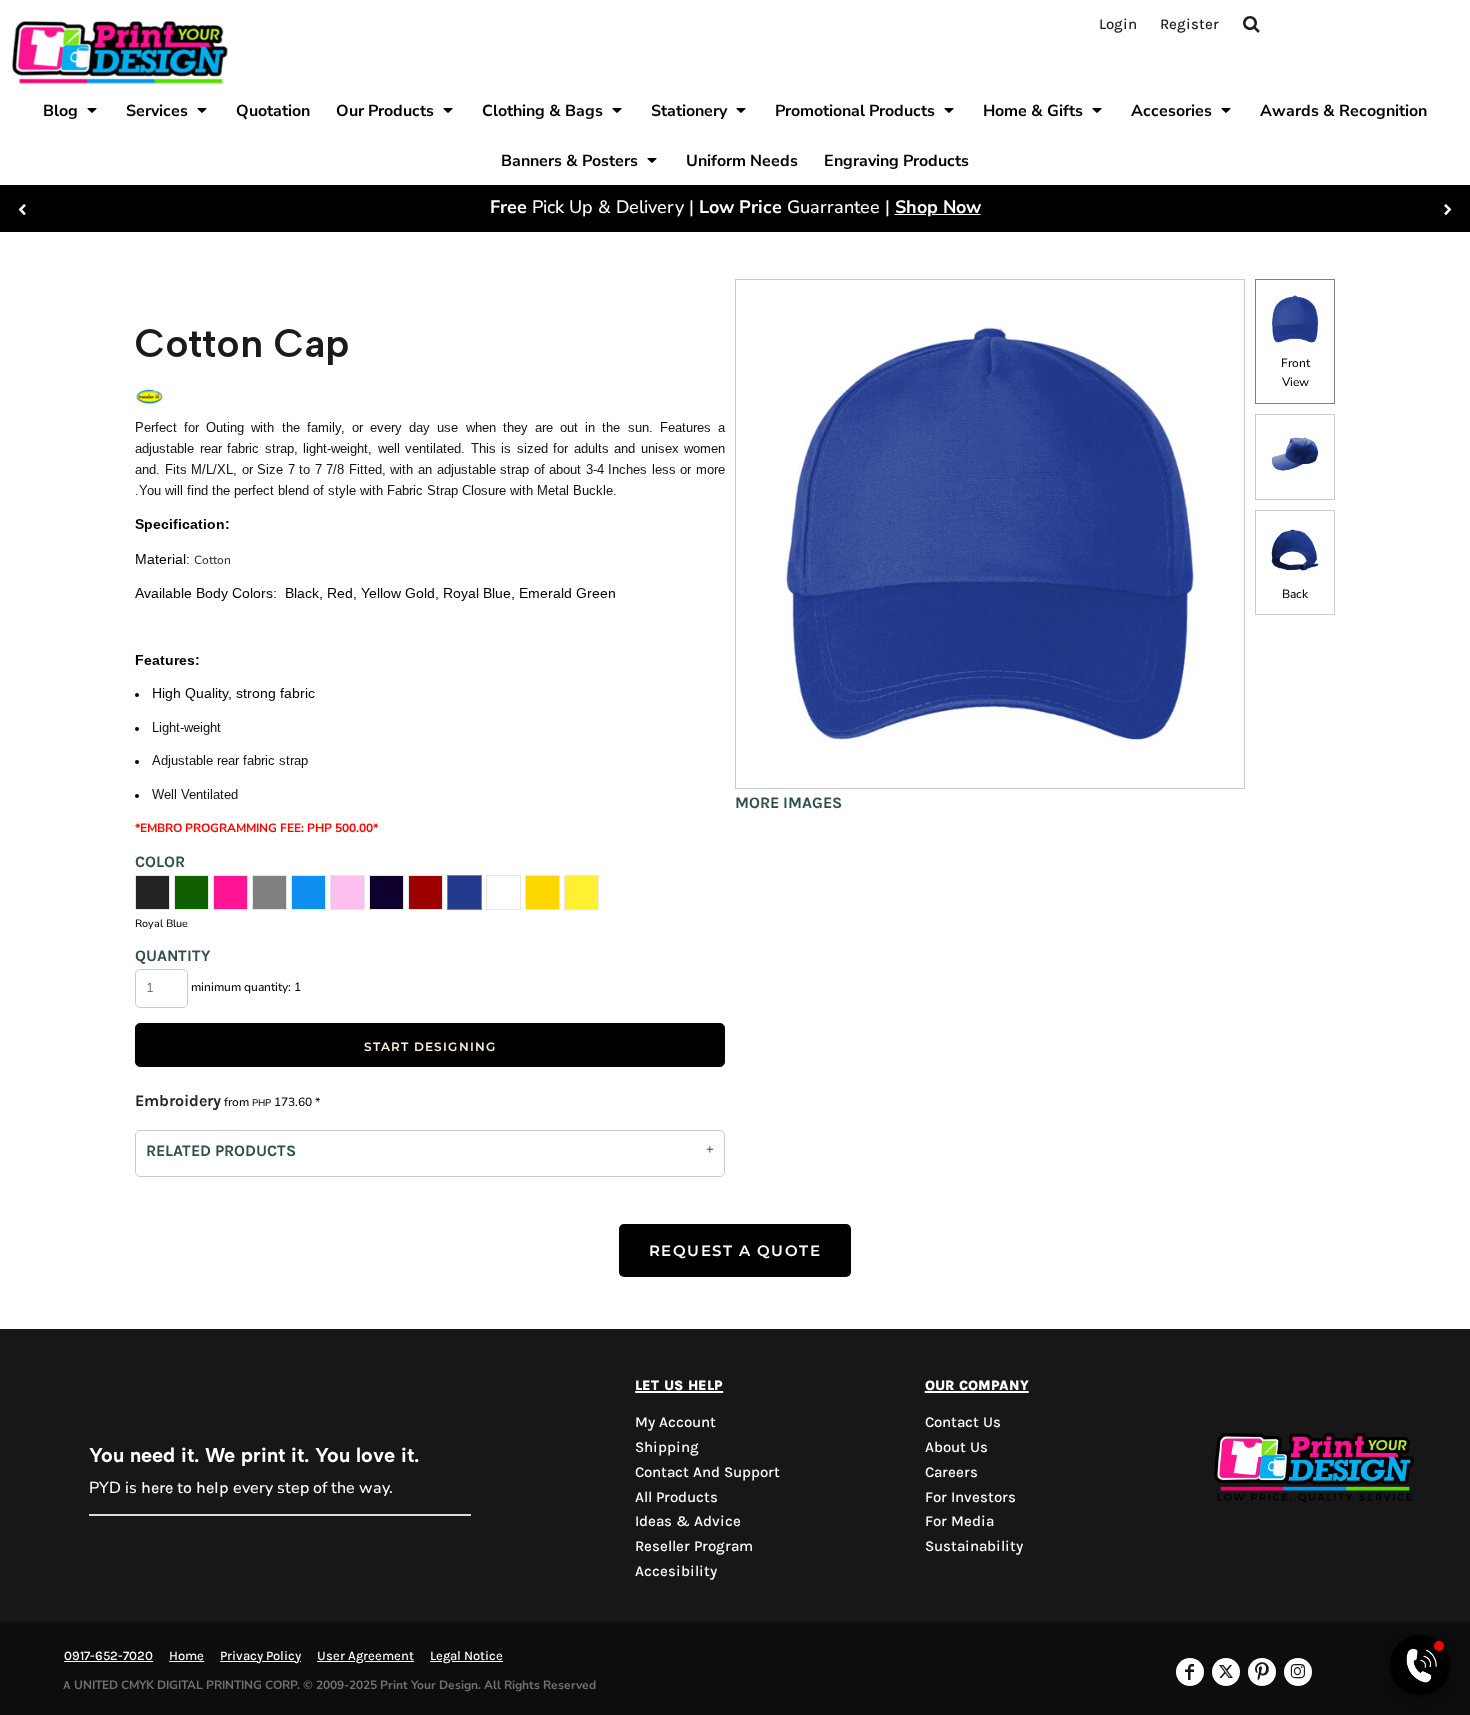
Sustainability (974, 1546)
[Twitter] (1226, 1672)
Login (1118, 24)
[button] (71, 110)
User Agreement (365, 1655)
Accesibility (676, 1571)
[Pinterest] (1262, 1672)
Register (1189, 24)
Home (186, 1655)
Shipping (667, 1447)
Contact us (963, 1422)
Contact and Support (707, 1472)
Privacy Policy (260, 1655)
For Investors (970, 1497)
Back (1295, 594)
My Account (675, 1422)
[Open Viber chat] (1420, 1665)
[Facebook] (1190, 1672)
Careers (951, 1472)
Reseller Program (694, 1546)
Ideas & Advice (688, 1521)
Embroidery (178, 1100)
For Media (959, 1521)
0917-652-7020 (108, 1655)
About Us (956, 1447)
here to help (185, 1487)
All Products (676, 1497)
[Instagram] (1298, 1672)
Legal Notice (466, 1655)
